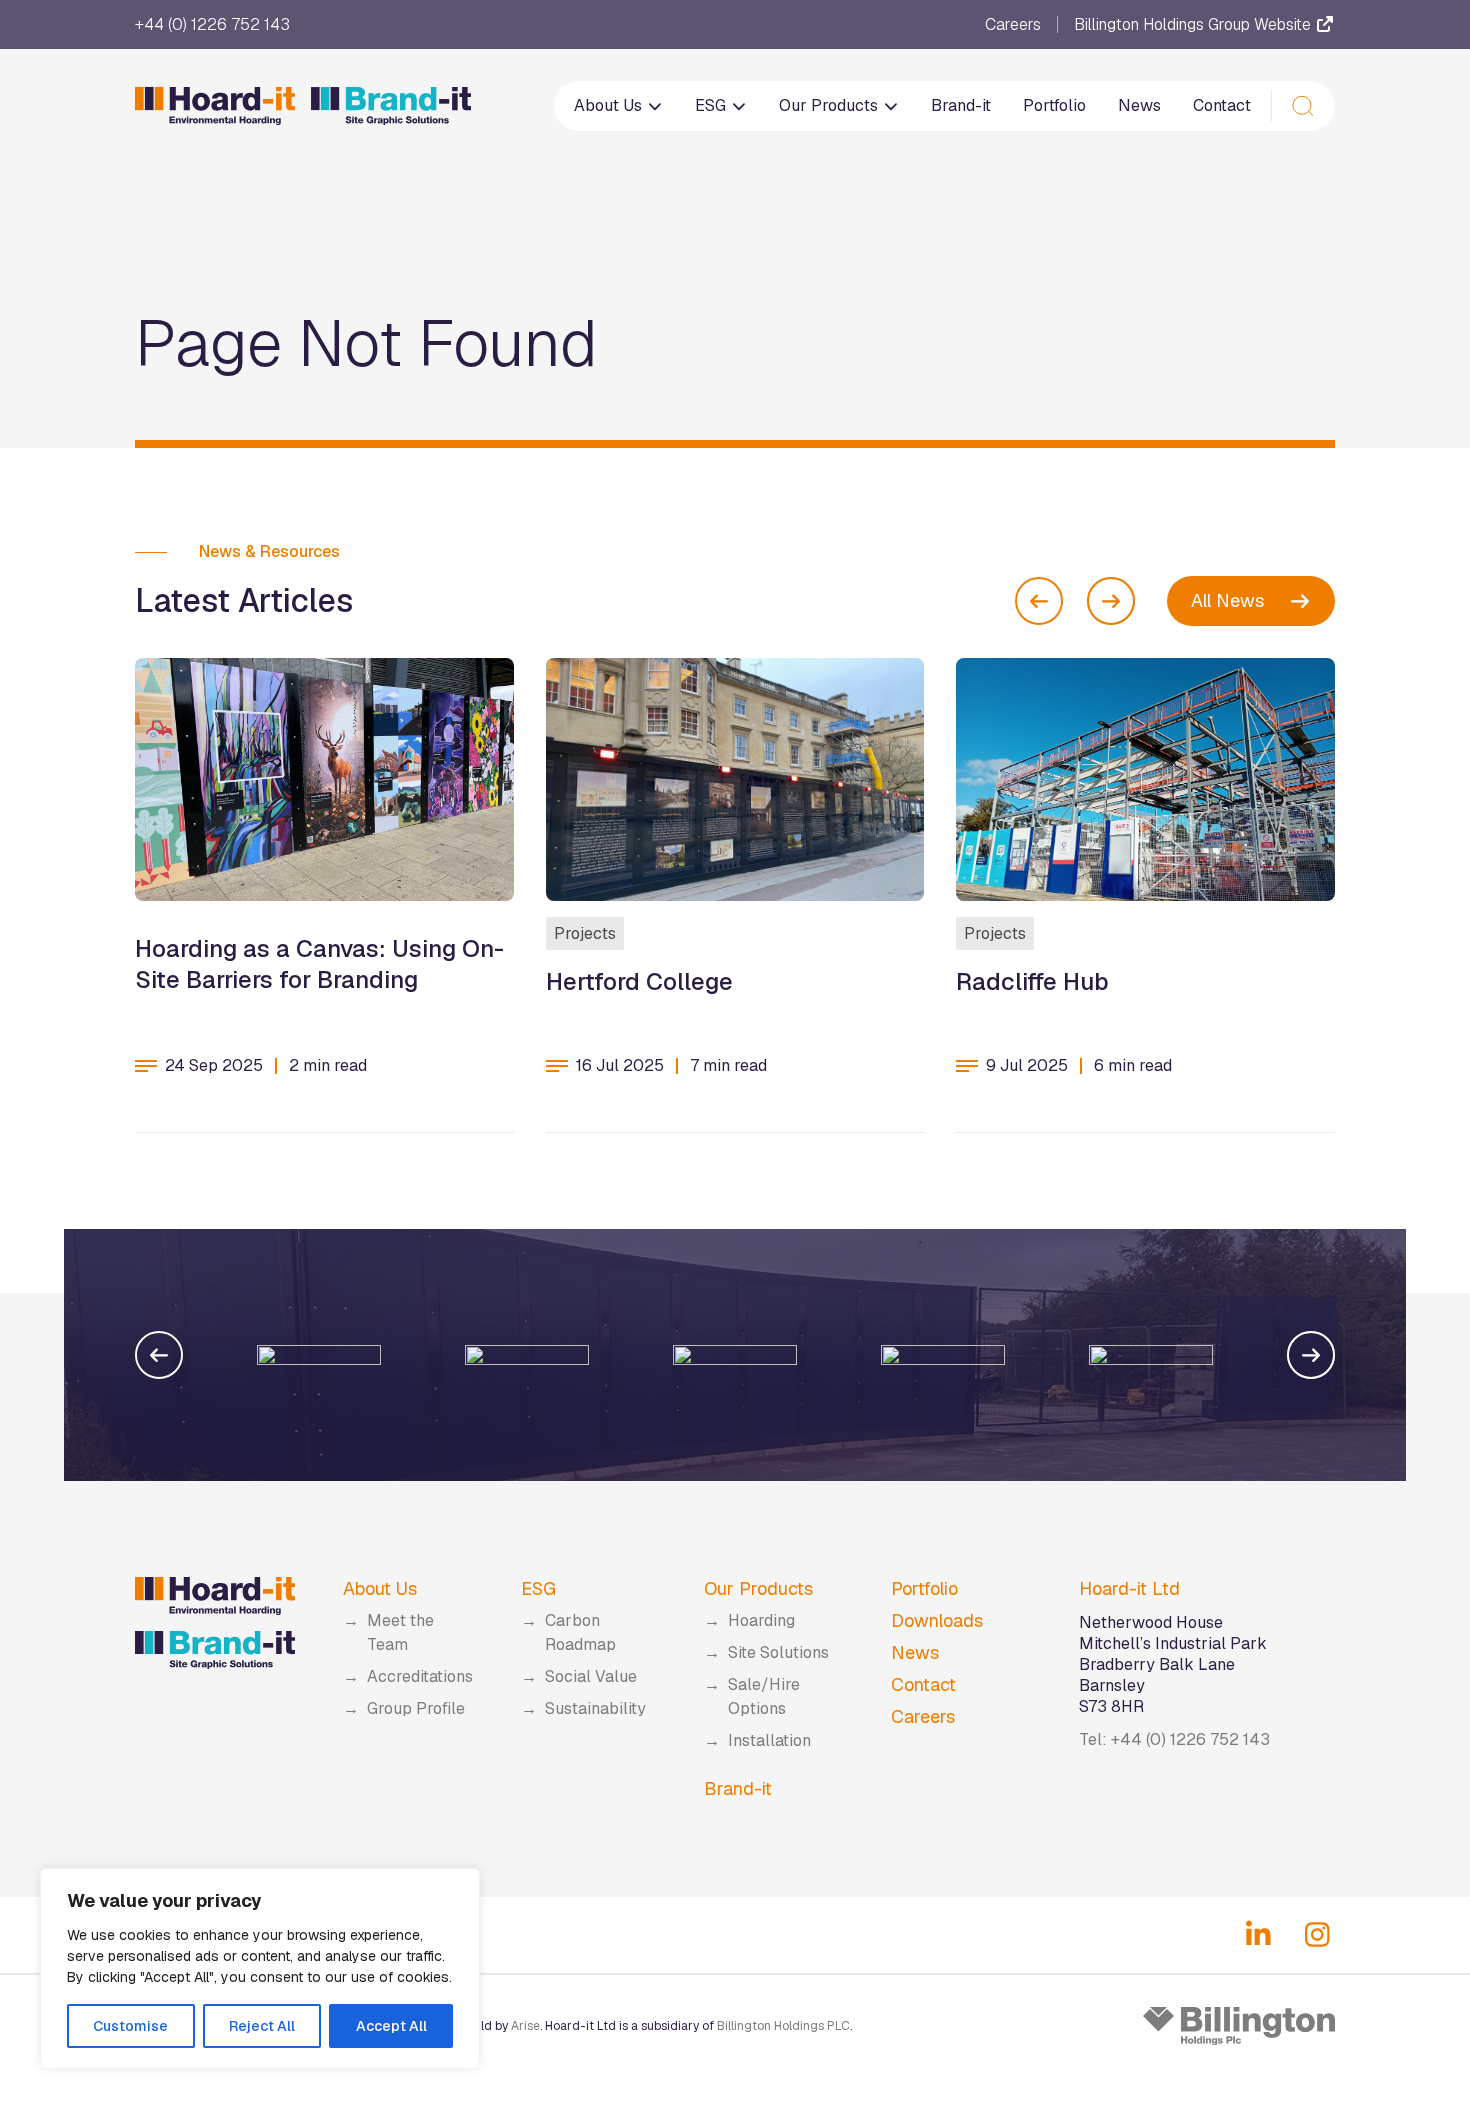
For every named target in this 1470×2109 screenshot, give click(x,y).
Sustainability (595, 1708)
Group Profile (416, 1708)
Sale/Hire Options (764, 1696)
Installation (769, 1740)
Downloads (937, 1620)
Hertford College (639, 981)
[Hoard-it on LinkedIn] (1258, 1935)
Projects (585, 933)
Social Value (591, 1676)
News (1139, 105)
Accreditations (420, 1676)
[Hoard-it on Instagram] (1317, 1935)
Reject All (262, 2026)
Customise (130, 2026)
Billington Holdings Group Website (1194, 24)
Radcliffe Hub (1032, 981)
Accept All (391, 2026)
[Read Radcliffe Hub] (1145, 779)
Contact (1222, 105)
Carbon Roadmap (580, 1632)
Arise (525, 2026)
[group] (247, 1354)
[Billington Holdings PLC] (1239, 2026)
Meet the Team (400, 1632)
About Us (610, 105)
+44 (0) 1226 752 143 (212, 25)
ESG (712, 105)
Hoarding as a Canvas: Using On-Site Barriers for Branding (319, 964)
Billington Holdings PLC (783, 2026)
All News (1227, 600)
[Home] (303, 106)
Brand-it (961, 105)
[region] (260, 1968)
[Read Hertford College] (735, 779)
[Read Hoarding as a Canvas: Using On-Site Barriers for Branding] (324, 779)
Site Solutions (778, 1652)
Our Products (830, 105)
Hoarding (761, 1620)
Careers (1013, 25)
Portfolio (1054, 105)
